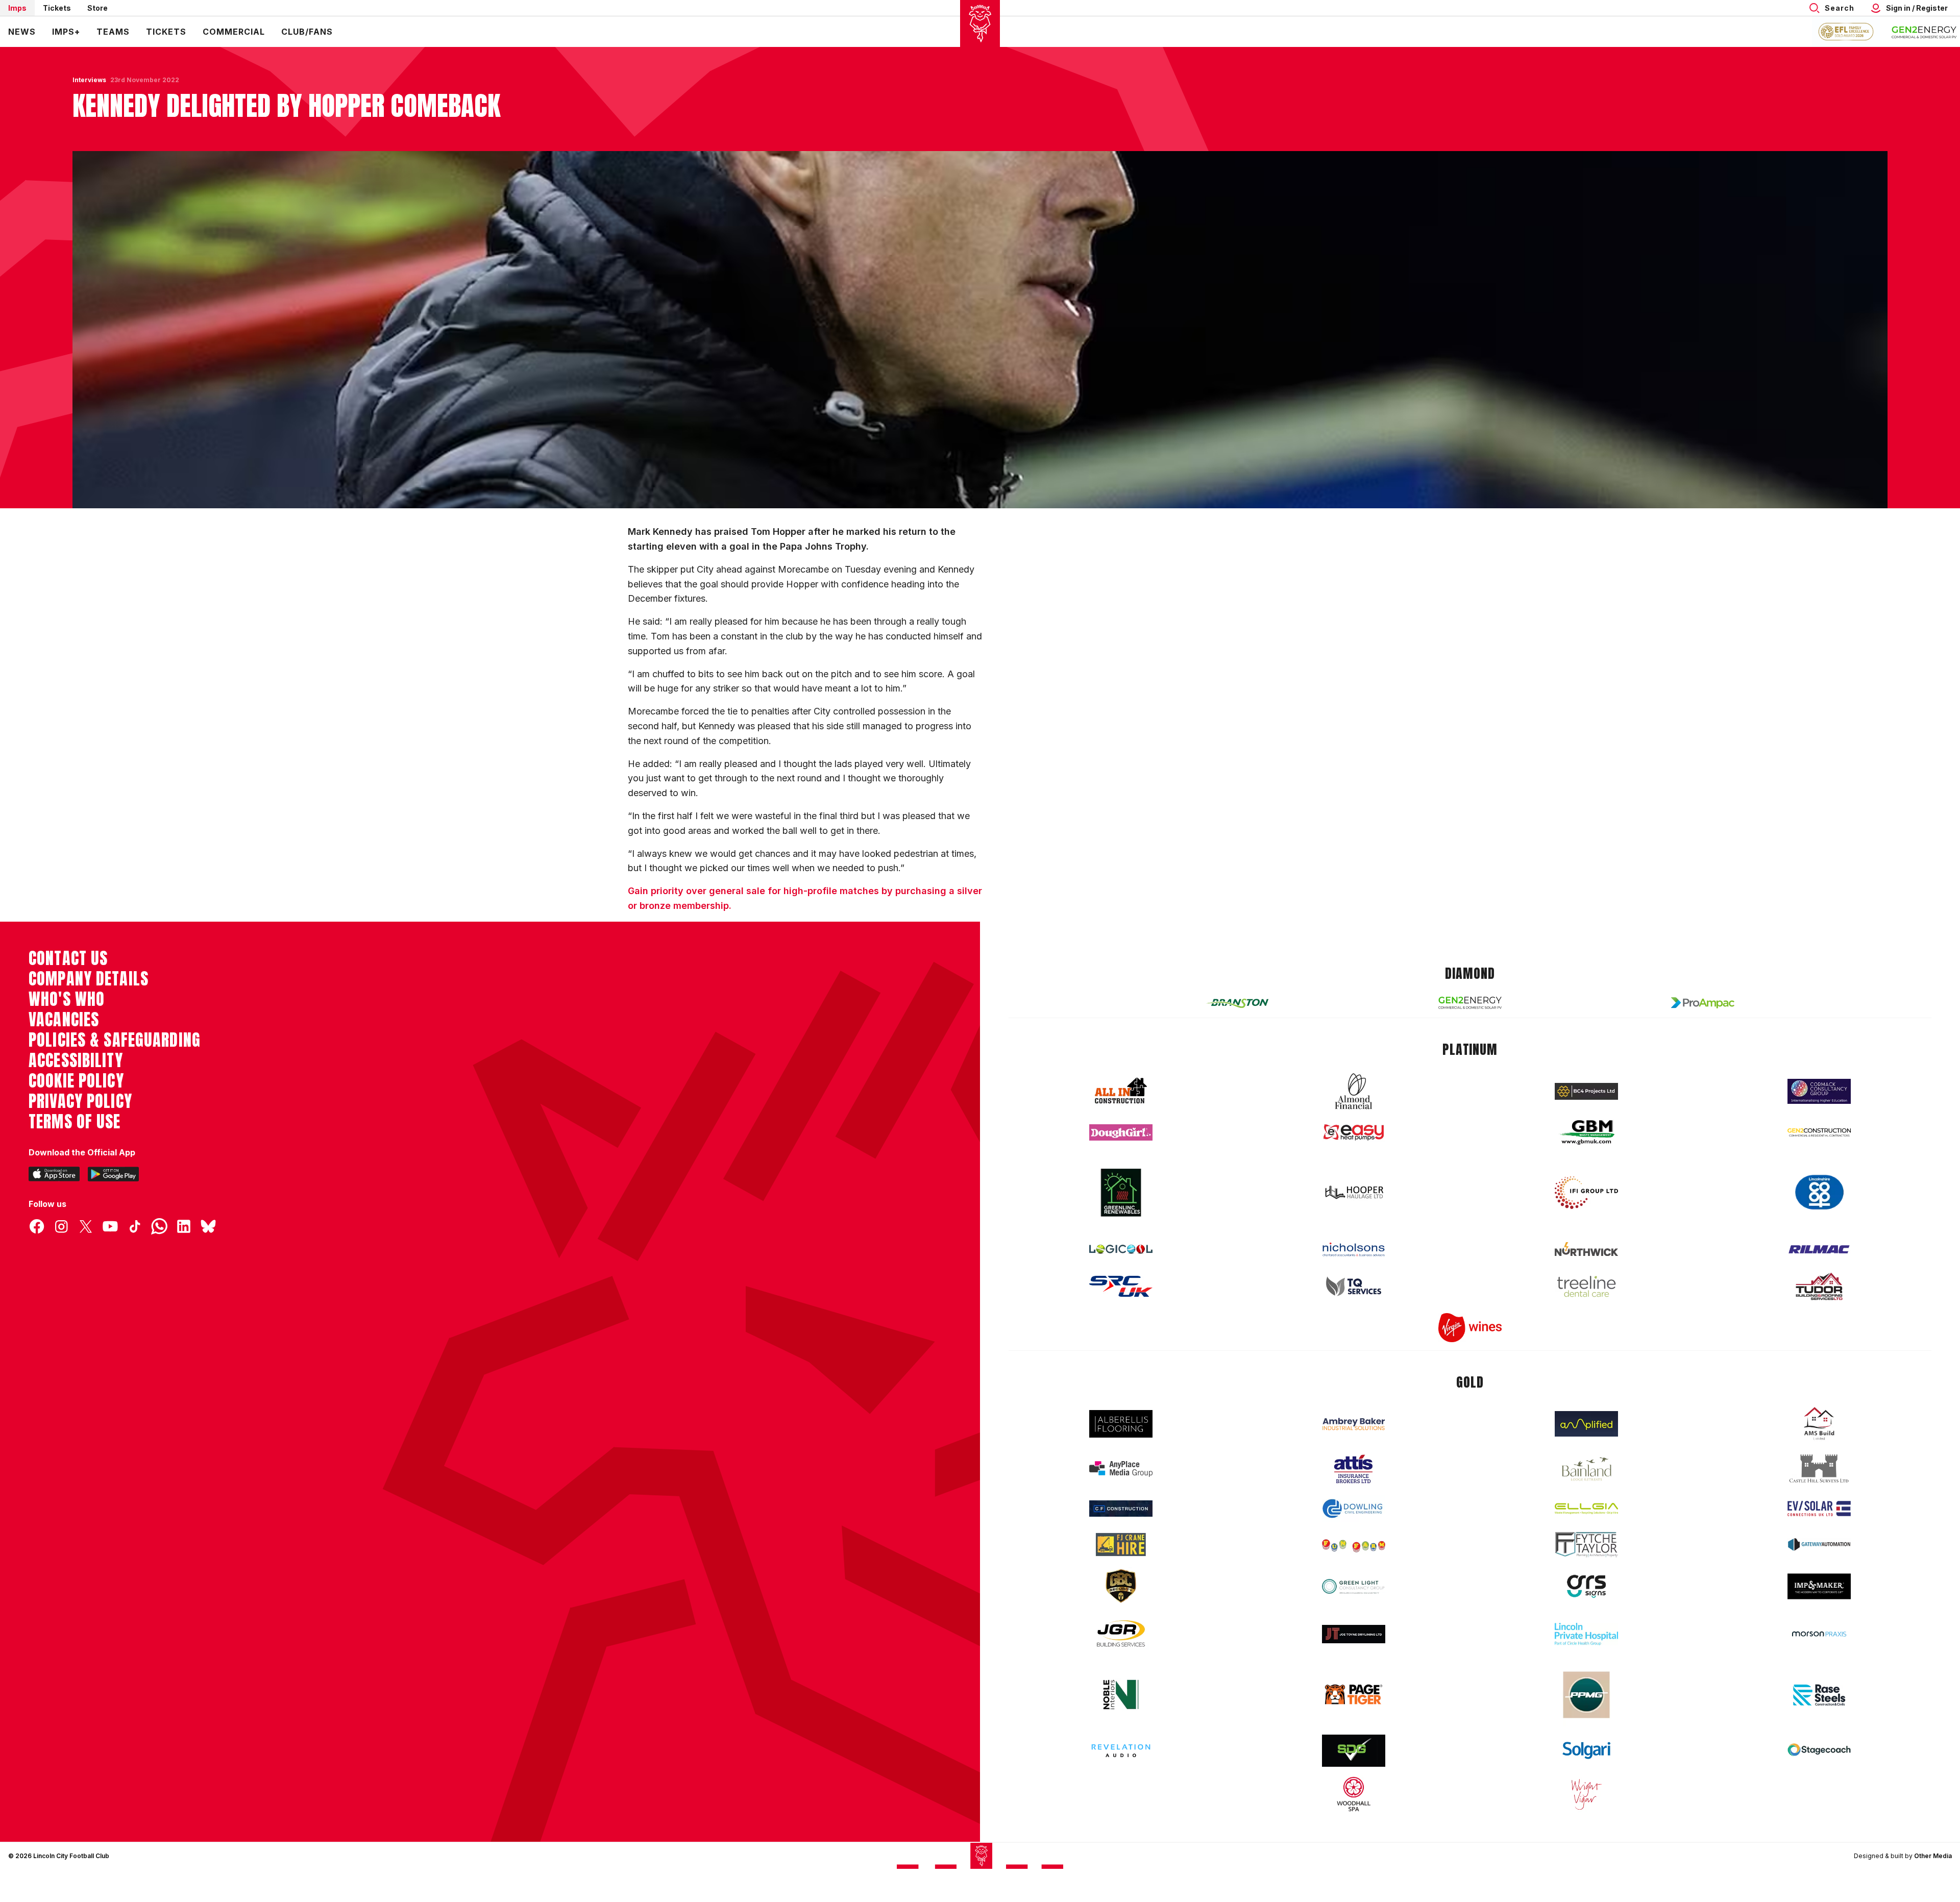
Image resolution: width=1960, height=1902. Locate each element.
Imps (17, 8)
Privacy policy (80, 1101)
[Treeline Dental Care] (1586, 1287)
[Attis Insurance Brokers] (1354, 1469)
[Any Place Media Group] (1121, 1469)
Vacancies (64, 1020)
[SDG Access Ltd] (1354, 1751)
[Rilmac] (1819, 1249)
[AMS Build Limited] (1819, 1424)
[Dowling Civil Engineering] (1354, 1509)
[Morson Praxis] (1819, 1634)
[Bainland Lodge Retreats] (1586, 1469)
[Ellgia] (1586, 1509)
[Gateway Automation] (1819, 1544)
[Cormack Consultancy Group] (1819, 1091)
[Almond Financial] (1354, 1091)
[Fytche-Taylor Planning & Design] (1586, 1545)
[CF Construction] (1121, 1509)
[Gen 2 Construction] (1819, 1132)
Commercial (234, 32)
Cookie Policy (76, 1081)
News (22, 32)
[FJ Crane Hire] (1121, 1545)
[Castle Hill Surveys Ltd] (1819, 1469)
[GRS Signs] (1586, 1586)
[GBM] (1586, 1133)
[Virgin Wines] (1470, 1328)
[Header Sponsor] (1924, 32)
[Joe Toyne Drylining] (1354, 1634)
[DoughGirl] (1121, 1133)
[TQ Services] (1354, 1286)
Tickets (57, 8)
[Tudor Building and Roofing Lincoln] (1819, 1286)
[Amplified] (1586, 1424)
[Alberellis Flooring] (1121, 1424)
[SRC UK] (1121, 1287)
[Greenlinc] (1121, 1192)
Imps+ (66, 32)
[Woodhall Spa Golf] (1354, 1794)
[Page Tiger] (1354, 1695)
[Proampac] (1703, 1003)
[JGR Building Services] (1121, 1634)
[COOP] (1819, 1192)
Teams (113, 32)
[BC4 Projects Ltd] (1586, 1091)
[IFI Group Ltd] (1586, 1193)
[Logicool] (1121, 1249)
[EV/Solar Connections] (1819, 1509)
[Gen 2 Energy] (1470, 1003)
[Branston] (1237, 1003)
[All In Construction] (1121, 1091)
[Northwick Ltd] (1586, 1249)
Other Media (1933, 1856)
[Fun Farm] (1354, 1545)
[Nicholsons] (1354, 1249)
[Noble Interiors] (1121, 1694)
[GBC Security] (1121, 1586)
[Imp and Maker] (1819, 1586)
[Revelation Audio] (1121, 1751)
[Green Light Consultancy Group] (1354, 1586)
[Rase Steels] (1819, 1695)
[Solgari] (1586, 1750)
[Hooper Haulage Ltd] (1354, 1192)
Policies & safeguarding (115, 1040)
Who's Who (67, 999)
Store (97, 8)
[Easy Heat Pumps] (1354, 1133)
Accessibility (76, 1060)
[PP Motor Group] (1586, 1695)
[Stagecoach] (1819, 1751)
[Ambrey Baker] (1354, 1424)
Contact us (68, 958)
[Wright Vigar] (1586, 1794)
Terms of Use (75, 1122)
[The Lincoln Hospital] (1586, 1634)
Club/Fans (307, 32)
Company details (89, 979)
